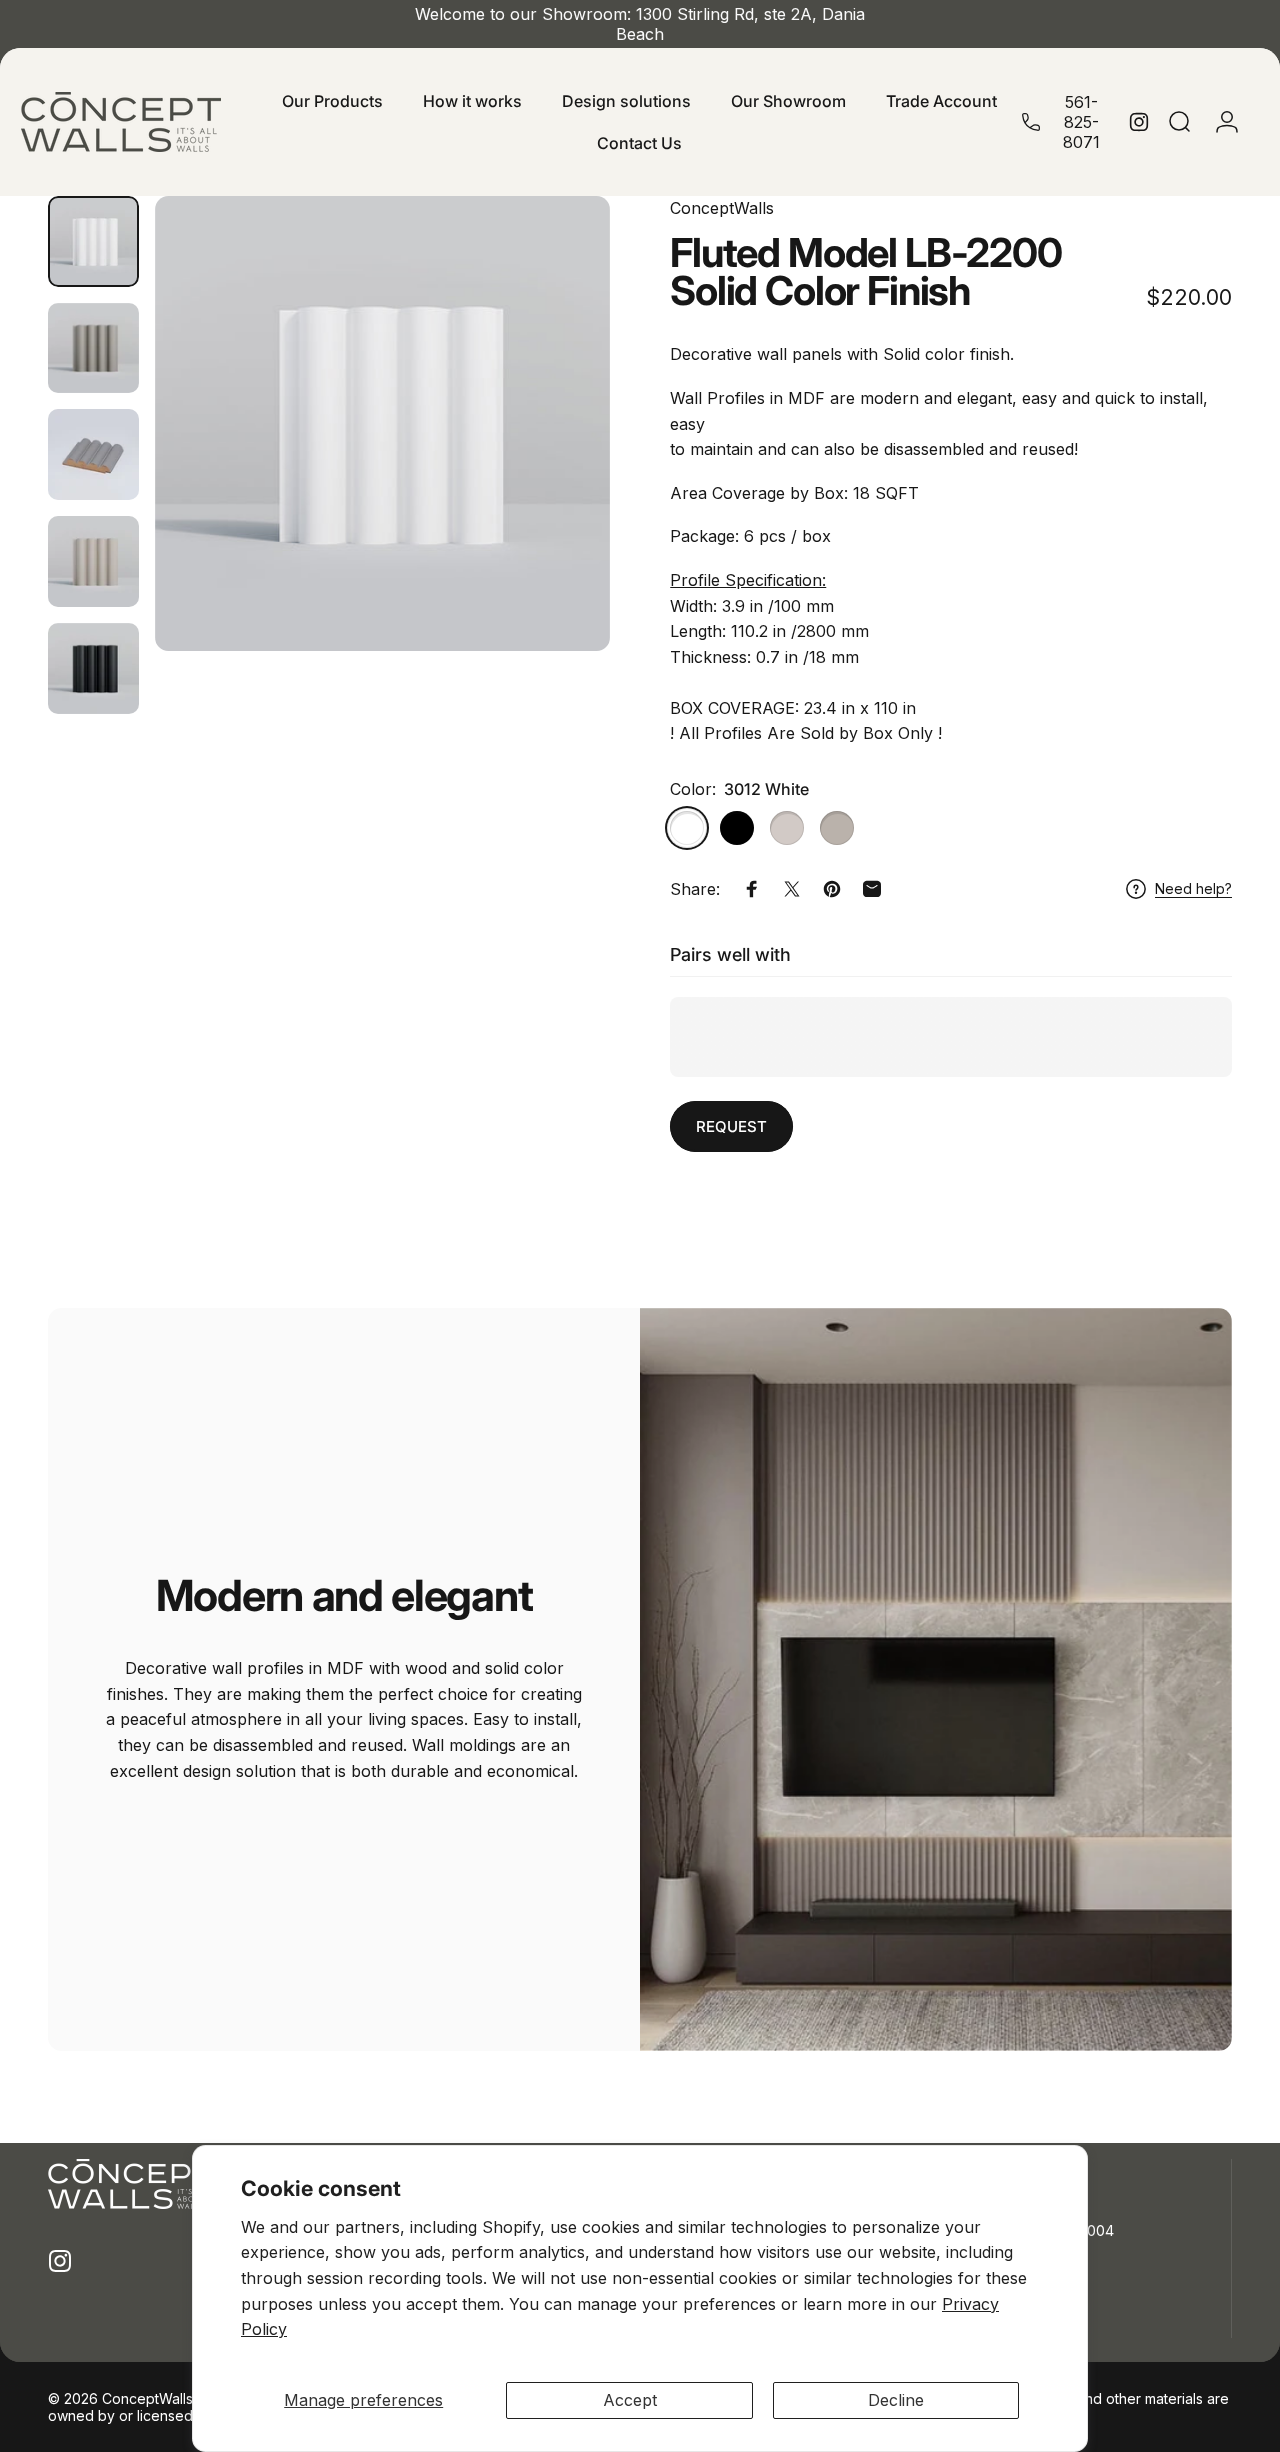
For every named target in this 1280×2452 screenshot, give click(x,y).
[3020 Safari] (837, 828)
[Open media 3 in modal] (382, 423)
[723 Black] (737, 828)
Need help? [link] (1193, 888)
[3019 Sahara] (787, 828)
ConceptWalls (722, 208)
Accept (630, 2400)
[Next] (558, 424)
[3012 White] (687, 828)
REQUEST (731, 1126)
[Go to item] (93, 241)
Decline (896, 2400)
